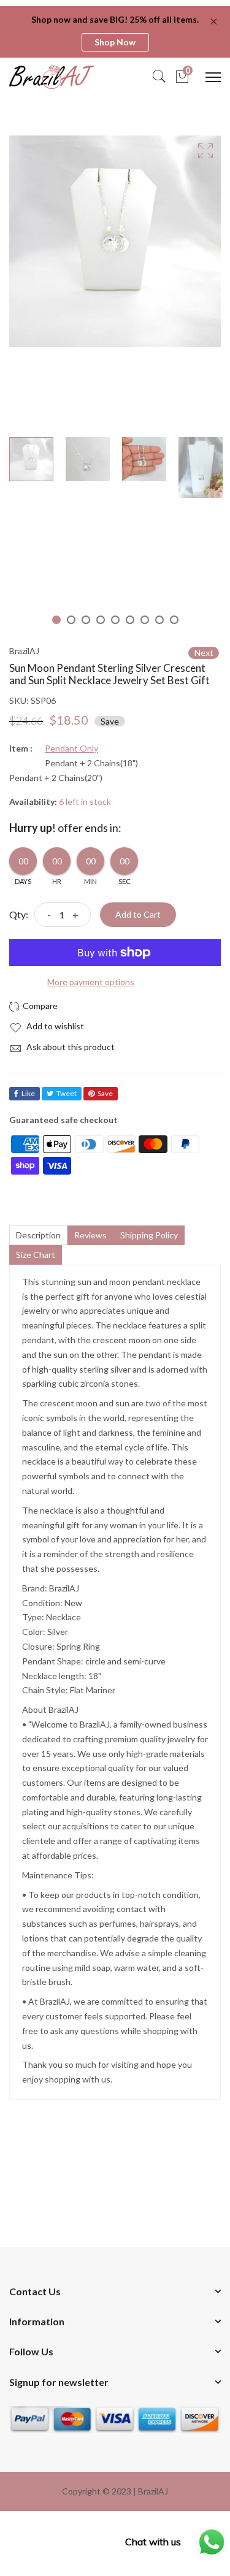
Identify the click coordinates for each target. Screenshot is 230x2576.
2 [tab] (71, 620)
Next (204, 653)
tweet (67, 1093)
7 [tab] (145, 620)
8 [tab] (159, 620)
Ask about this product (70, 1047)
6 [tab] (130, 620)
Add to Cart (138, 914)
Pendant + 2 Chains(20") (56, 778)
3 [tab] (86, 620)
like (28, 1093)
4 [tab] (101, 620)
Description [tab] (38, 1235)
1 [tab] (56, 620)
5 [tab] (115, 620)
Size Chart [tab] (36, 1255)
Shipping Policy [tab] (149, 1235)
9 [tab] (174, 620)
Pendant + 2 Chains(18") (91, 763)
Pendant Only (71, 749)
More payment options (91, 982)
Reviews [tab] (90, 1235)
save (105, 1093)
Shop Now (115, 42)
